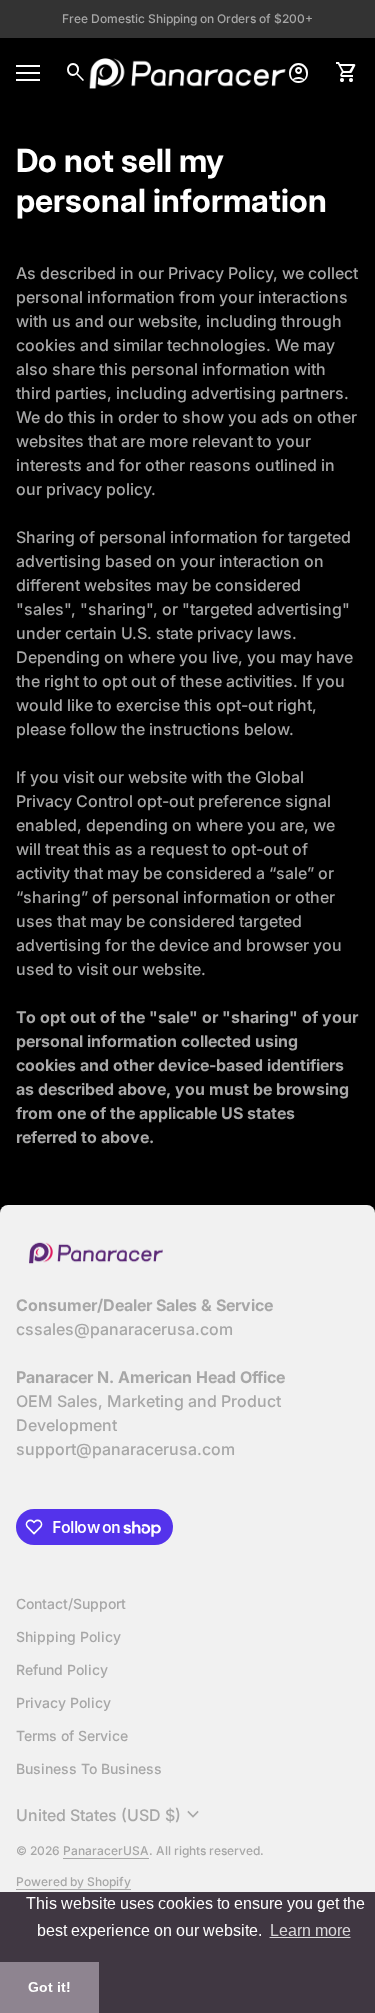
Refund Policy (62, 1669)
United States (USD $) (110, 1815)
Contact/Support (71, 1603)
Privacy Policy (63, 1702)
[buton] (110, 1815)
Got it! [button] (49, 1987)
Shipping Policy (68, 1636)
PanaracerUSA (106, 1850)
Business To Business (89, 1768)
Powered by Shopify (73, 1881)
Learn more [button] (310, 1930)
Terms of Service (72, 1735)
